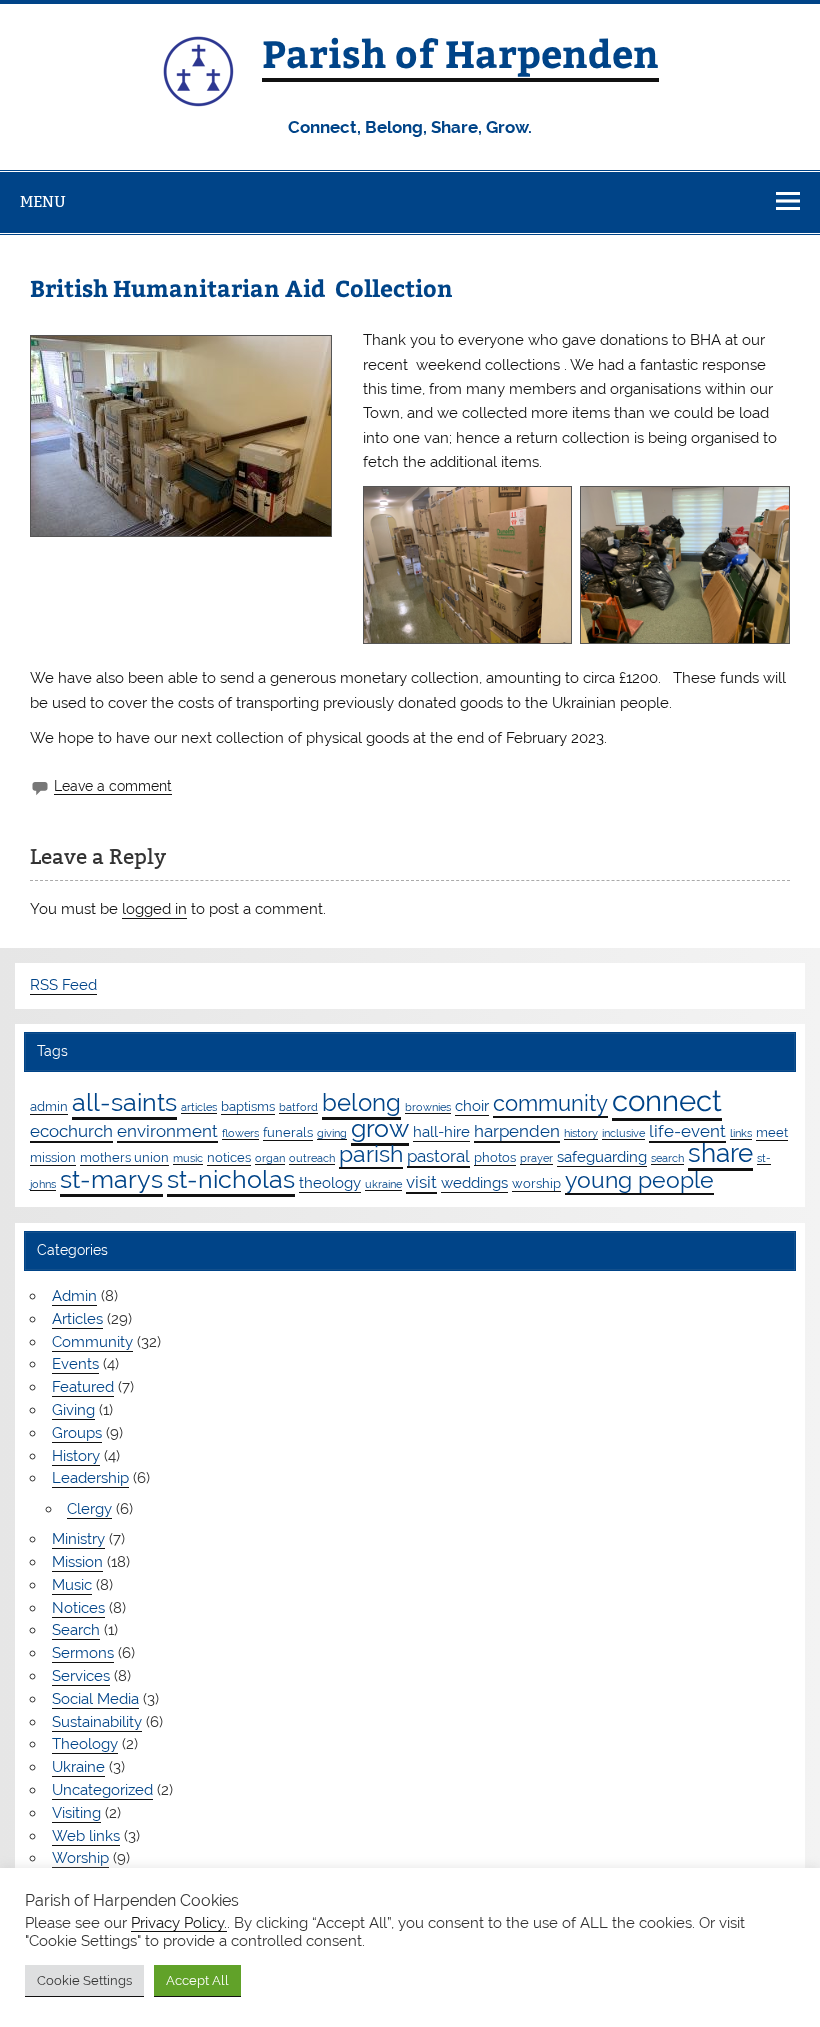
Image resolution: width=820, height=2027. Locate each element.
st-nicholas (231, 1179)
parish (371, 1153)
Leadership (90, 1478)
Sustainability (97, 1722)
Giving (73, 1410)
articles (199, 1107)
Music (72, 1585)
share (720, 1153)
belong (361, 1102)
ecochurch (71, 1131)
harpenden (517, 1131)
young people (639, 1180)
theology (330, 1183)
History (76, 1456)
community (550, 1103)
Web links (86, 1836)
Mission (77, 1562)
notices (229, 1157)
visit (421, 1182)
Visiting (76, 1813)
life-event (687, 1131)
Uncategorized (102, 1790)
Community (92, 1342)
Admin (74, 1296)
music (188, 1158)
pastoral (438, 1156)
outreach (312, 1158)
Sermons (83, 1653)
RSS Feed (63, 985)
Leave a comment (113, 786)
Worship (80, 1858)
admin (49, 1106)
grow (380, 1128)
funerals (288, 1132)
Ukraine (78, 1767)
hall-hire (441, 1132)
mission (53, 1157)
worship (536, 1183)
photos (495, 1157)
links (741, 1133)
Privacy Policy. (179, 1922)
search (667, 1158)
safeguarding (602, 1157)
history (581, 1133)
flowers (240, 1133)
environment (167, 1131)
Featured (83, 1387)
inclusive (623, 1133)
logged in (154, 909)
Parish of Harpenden (460, 52)
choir (472, 1106)
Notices (78, 1608)
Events (75, 1364)
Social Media (95, 1699)
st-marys (111, 1179)
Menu (43, 201)
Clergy (89, 1509)
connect (667, 1100)
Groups (77, 1433)
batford (298, 1107)
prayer (536, 1158)
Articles (77, 1319)
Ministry (78, 1539)
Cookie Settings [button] (84, 1980)
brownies (428, 1107)
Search (76, 1630)
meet (772, 1132)
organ (270, 1158)
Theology (85, 1744)
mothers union (124, 1157)
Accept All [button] (197, 1980)
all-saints (124, 1102)
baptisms (248, 1106)
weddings (474, 1183)
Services (81, 1676)
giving (332, 1133)
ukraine (383, 1184)
